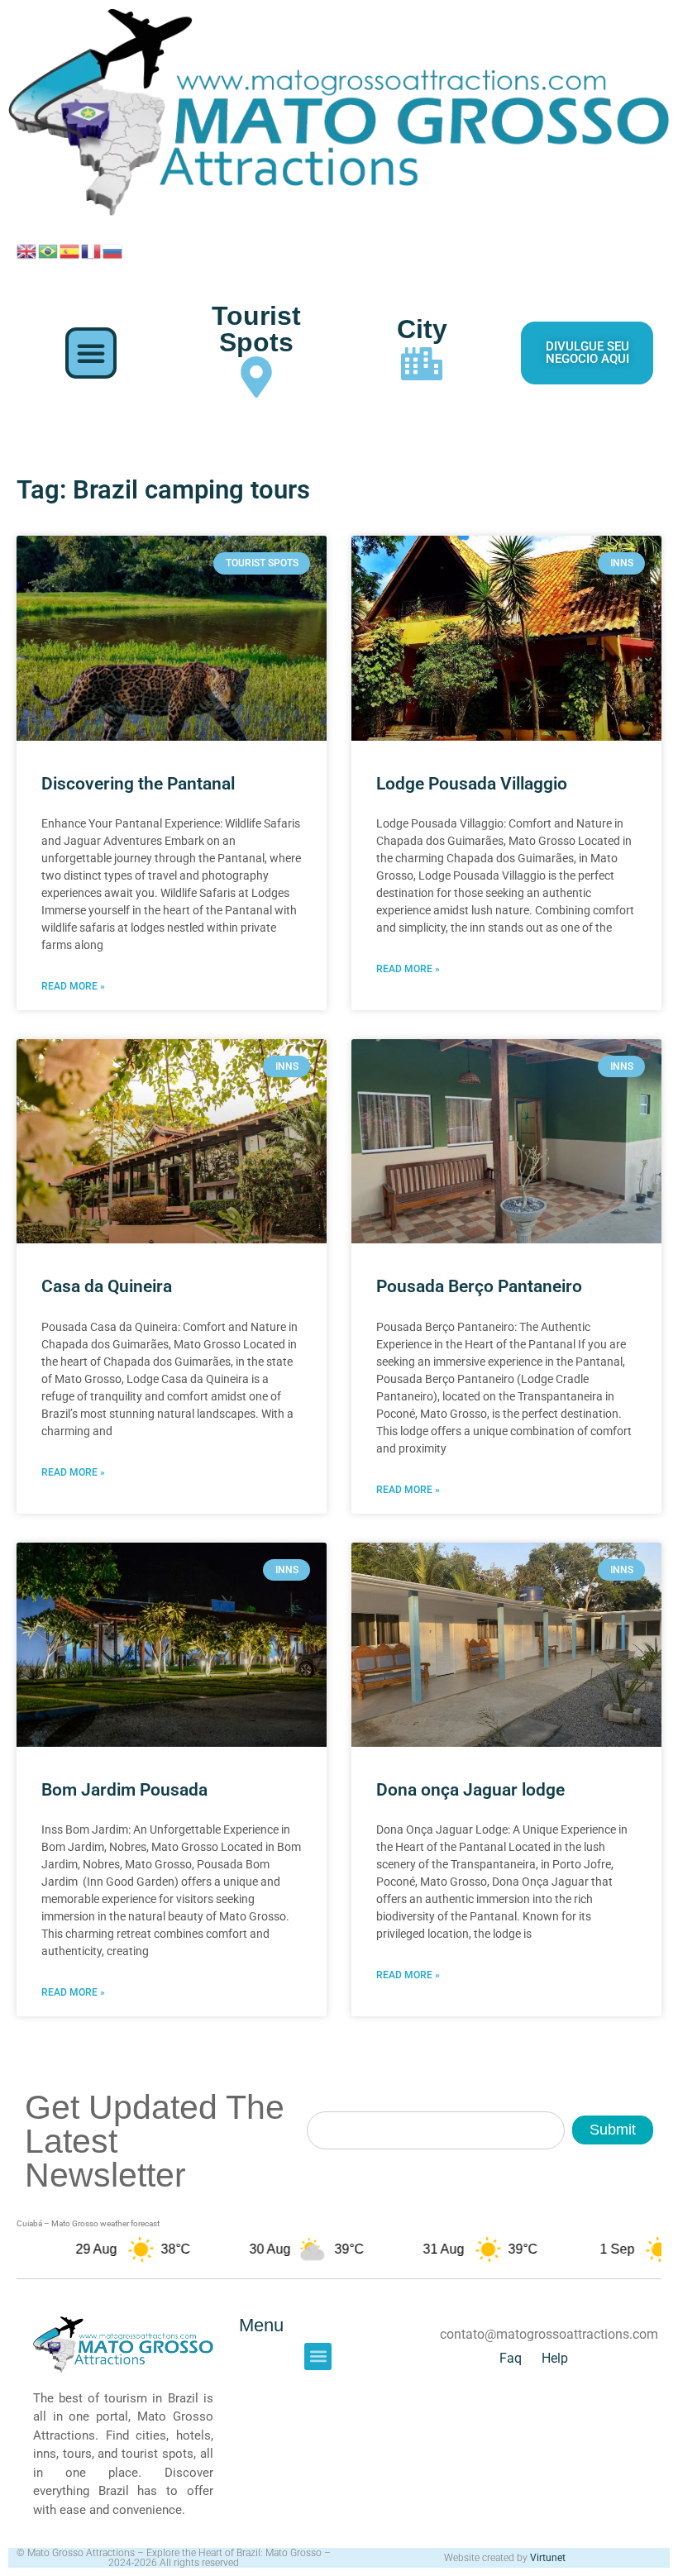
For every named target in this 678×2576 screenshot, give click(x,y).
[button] (91, 353)
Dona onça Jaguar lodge (470, 1790)
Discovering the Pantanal (138, 784)
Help (555, 2358)
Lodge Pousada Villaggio (472, 784)
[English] (27, 250)
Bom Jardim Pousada (124, 1790)
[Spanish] (70, 250)
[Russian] (113, 250)
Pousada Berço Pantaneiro (479, 1286)
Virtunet (548, 2558)
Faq (511, 2358)
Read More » (73, 986)
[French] (92, 250)
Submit (613, 2130)
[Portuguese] (49, 250)
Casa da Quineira (107, 1286)
